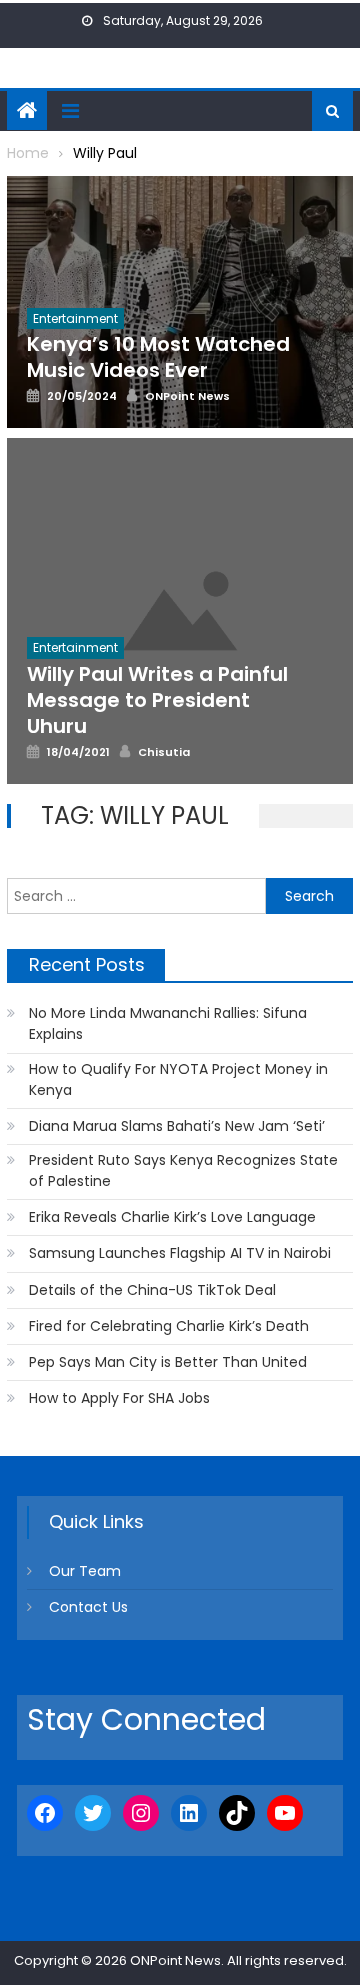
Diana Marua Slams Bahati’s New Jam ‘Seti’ (177, 1126)
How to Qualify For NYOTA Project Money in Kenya (178, 1079)
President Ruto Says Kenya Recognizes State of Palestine (183, 1170)
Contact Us (88, 1607)
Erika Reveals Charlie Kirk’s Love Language (172, 1217)
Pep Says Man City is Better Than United (168, 1362)
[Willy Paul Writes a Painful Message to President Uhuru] (180, 611)
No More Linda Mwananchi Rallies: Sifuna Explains (168, 1023)
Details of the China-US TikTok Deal (152, 1290)
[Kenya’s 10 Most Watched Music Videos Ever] (180, 302)
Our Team (85, 1571)
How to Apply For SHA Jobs (119, 1398)
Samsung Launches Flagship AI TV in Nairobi (180, 1253)
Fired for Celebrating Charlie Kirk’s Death (169, 1326)
